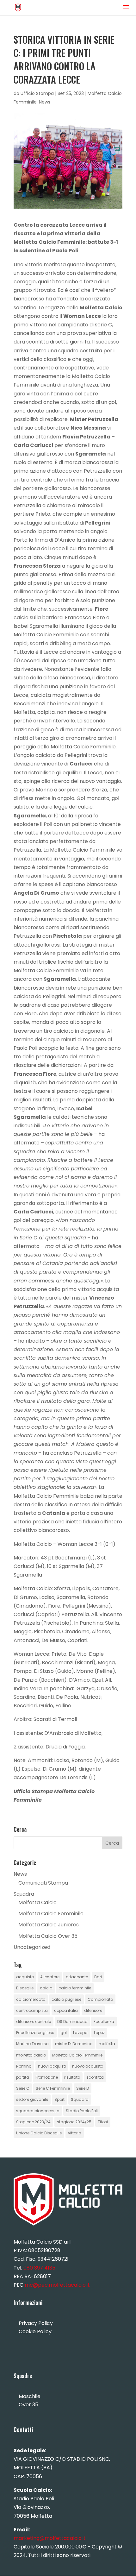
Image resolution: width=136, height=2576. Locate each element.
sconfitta (95, 2077)
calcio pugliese (66, 1999)
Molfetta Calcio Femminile (51, 1914)
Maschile (30, 2396)
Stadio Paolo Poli (82, 2111)
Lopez (99, 2033)
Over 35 (28, 2405)
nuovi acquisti (52, 2066)
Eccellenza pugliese (35, 2033)
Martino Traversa (32, 2044)
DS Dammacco (72, 2022)
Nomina (24, 2066)
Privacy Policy (36, 2323)
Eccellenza (104, 2022)
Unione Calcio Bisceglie (39, 2133)
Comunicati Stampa (43, 1883)
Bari (98, 1977)
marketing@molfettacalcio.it (50, 2538)
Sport (59, 2099)
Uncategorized (32, 1947)
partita (23, 2077)
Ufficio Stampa (37, 93)
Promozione (47, 2077)
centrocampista (32, 2010)
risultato (72, 2077)
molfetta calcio (31, 2055)
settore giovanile (32, 2099)
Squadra (24, 1894)
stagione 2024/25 (74, 2122)
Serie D (83, 2088)
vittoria (75, 2133)
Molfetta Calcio (37, 1902)
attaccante (77, 1977)
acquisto (25, 1977)
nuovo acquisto (88, 2066)
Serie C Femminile (53, 2088)
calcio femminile (75, 1988)
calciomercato (31, 1999)
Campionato (100, 1999)
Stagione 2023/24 (33, 2122)
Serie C (23, 2088)
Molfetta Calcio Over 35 (48, 1936)
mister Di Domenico (74, 2044)
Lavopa (80, 2033)
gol (64, 2033)
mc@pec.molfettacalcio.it (57, 2285)
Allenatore (50, 1977)
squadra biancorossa (38, 2111)
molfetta (107, 2044)
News (45, 102)
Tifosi (103, 2122)
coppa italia (66, 2010)
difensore (93, 2010)
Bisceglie (25, 1988)
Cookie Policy (35, 2331)
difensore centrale (34, 2022)
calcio (46, 1988)
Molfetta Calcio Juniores (49, 1925)
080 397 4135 (39, 2268)
